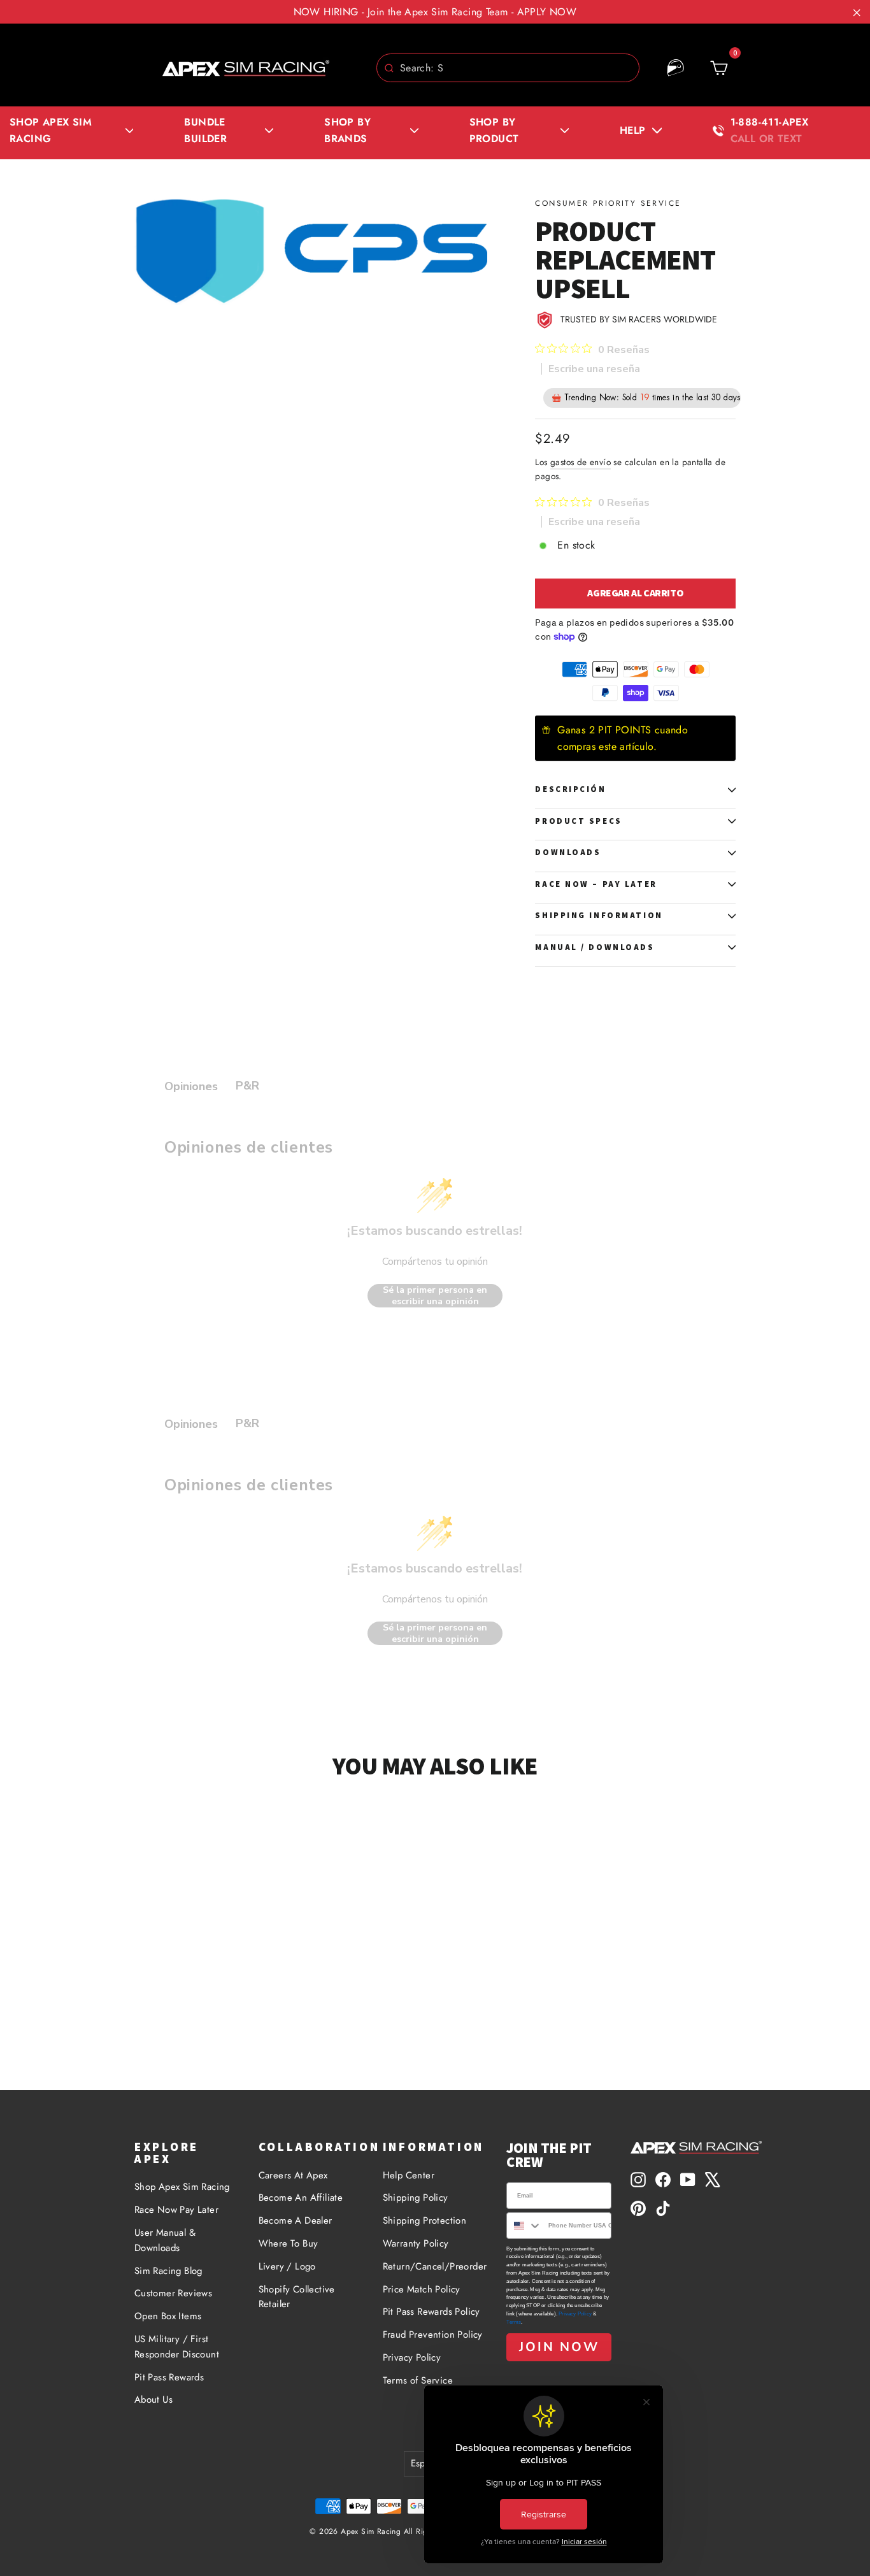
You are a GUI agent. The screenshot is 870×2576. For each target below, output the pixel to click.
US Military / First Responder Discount (177, 2347)
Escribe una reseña (594, 369)
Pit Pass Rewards (169, 2377)
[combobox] (508, 68)
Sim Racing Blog (168, 2271)
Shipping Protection (425, 2220)
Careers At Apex (293, 2175)
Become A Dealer (296, 2220)
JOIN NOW (559, 2347)
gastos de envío (581, 462)
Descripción (570, 789)
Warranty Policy (416, 2243)
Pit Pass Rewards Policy (431, 2312)
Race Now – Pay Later (596, 884)
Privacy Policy (412, 2357)
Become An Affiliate (301, 2198)
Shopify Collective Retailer (297, 2297)
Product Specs (578, 821)
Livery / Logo (287, 2266)
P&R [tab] (247, 1086)
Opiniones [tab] (191, 1086)
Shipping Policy (416, 2198)
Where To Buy (289, 2243)
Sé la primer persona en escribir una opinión (435, 1296)
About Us (153, 2400)
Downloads (568, 852)
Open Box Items (168, 2316)
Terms (514, 2322)
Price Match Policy (422, 2289)
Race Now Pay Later (176, 2210)
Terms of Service (418, 2380)
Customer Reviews (173, 2293)
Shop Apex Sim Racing (182, 2187)
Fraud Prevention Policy (433, 2335)
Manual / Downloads (595, 947)
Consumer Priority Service (608, 203)
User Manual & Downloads (165, 2240)
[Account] (676, 68)
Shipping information (599, 915)
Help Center (409, 2175)
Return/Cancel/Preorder (435, 2266)
